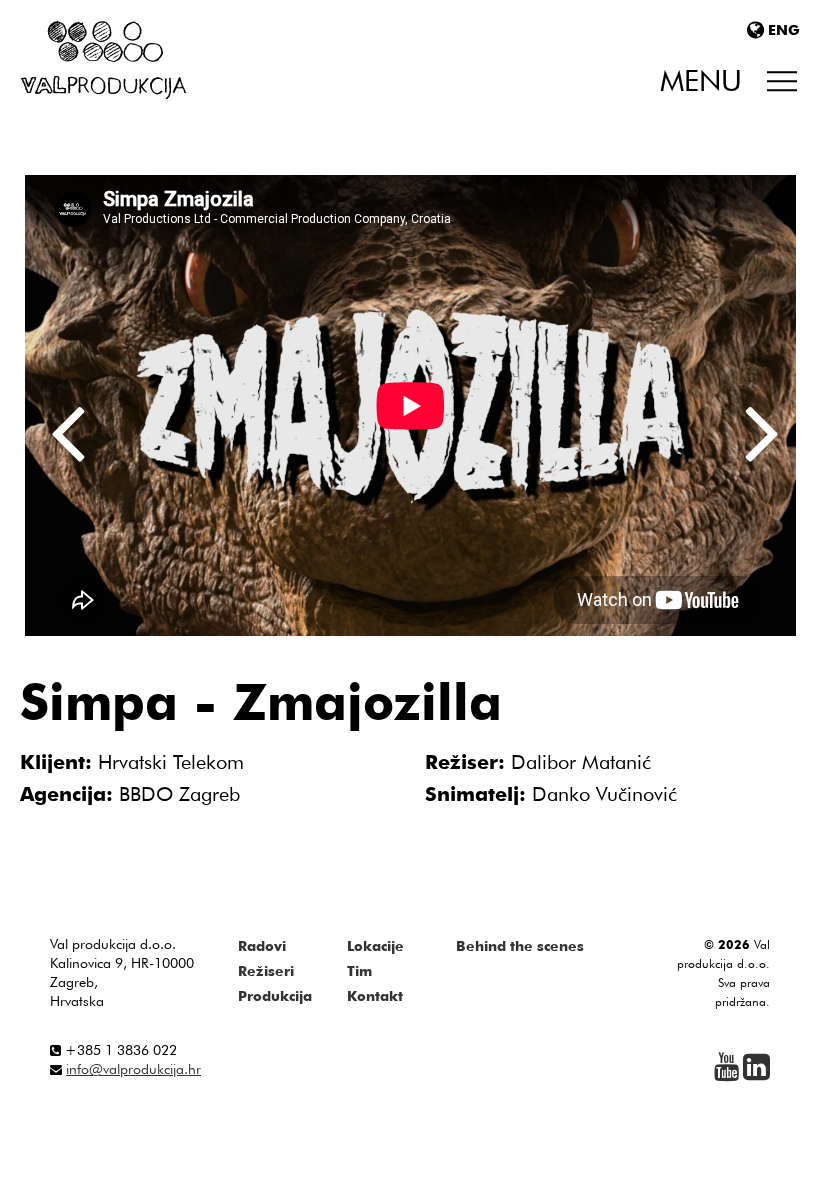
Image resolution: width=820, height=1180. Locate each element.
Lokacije (375, 946)
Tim (359, 971)
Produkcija (275, 996)
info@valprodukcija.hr (133, 1069)
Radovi (262, 946)
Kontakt (375, 996)
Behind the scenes (520, 946)
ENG (784, 30)
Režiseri (266, 971)
